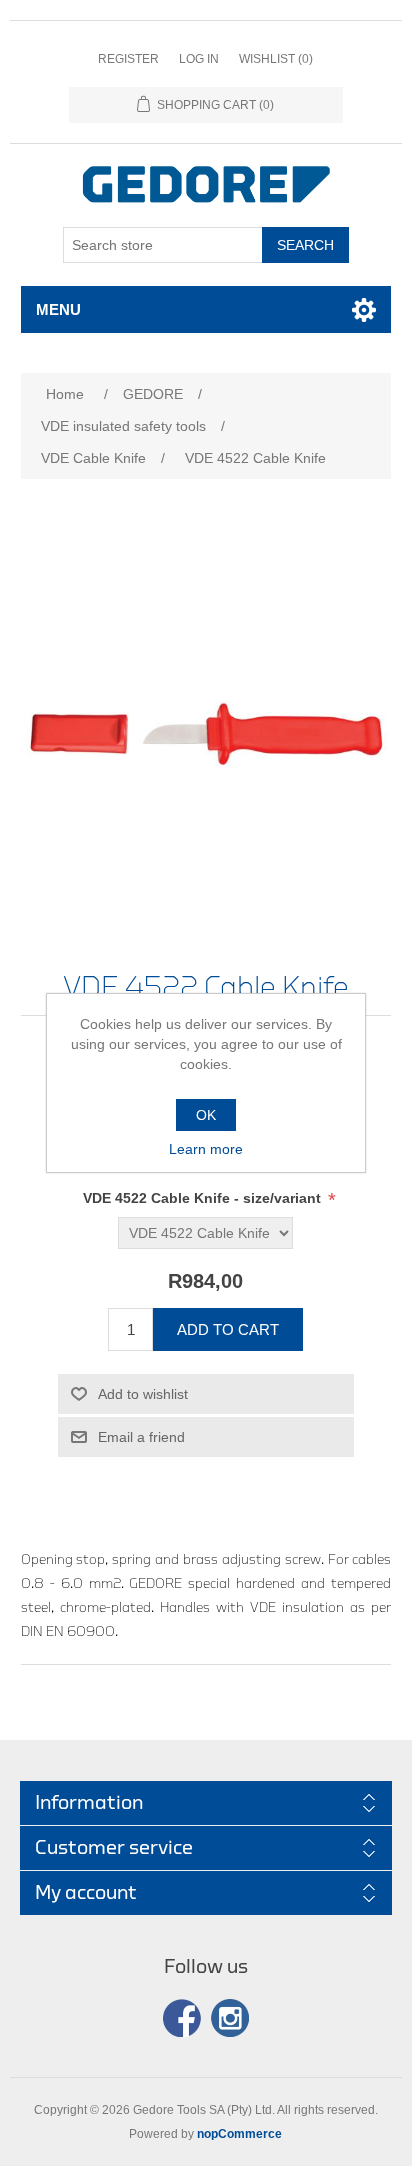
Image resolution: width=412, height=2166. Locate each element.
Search (305, 245)
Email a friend (141, 1437)
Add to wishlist (143, 1394)
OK (206, 1115)
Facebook (182, 2018)
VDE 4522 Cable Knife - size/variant (204, 1198)
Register (128, 59)
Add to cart (228, 1329)
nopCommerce (239, 2134)
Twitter (230, 2018)
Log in (199, 59)
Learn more (206, 1149)
